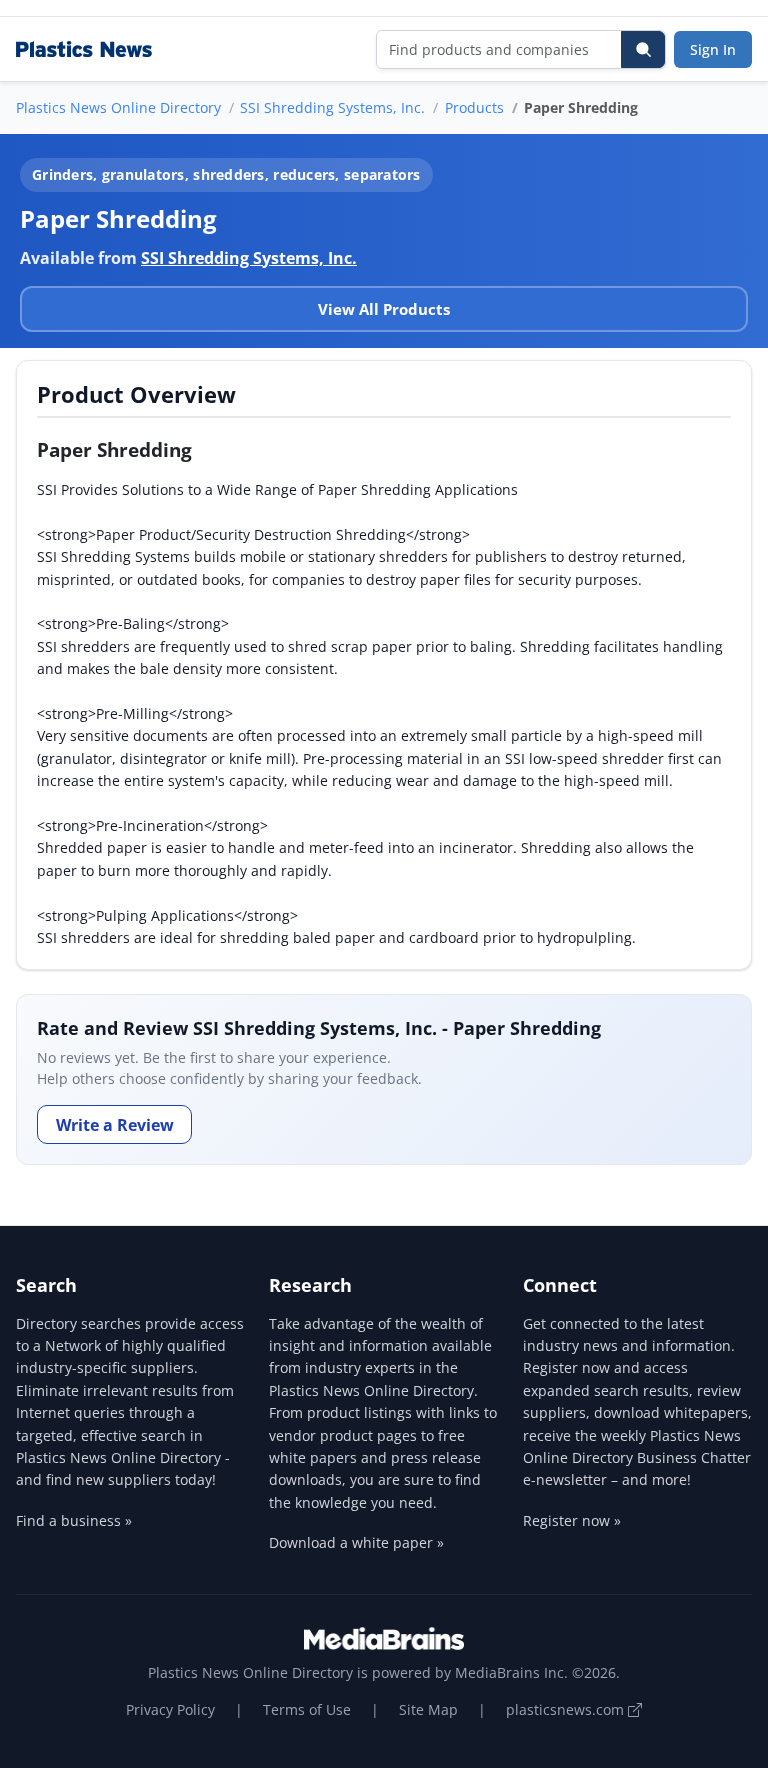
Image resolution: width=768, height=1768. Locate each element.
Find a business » (74, 1520)
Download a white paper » (356, 1542)
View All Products (384, 309)
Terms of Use (307, 1709)
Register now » (572, 1520)
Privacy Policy (170, 1709)
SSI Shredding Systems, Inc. (332, 107)
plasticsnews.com (567, 1709)
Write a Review (115, 1125)
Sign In (713, 49)
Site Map (428, 1709)
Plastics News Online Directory (118, 107)
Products (474, 107)
